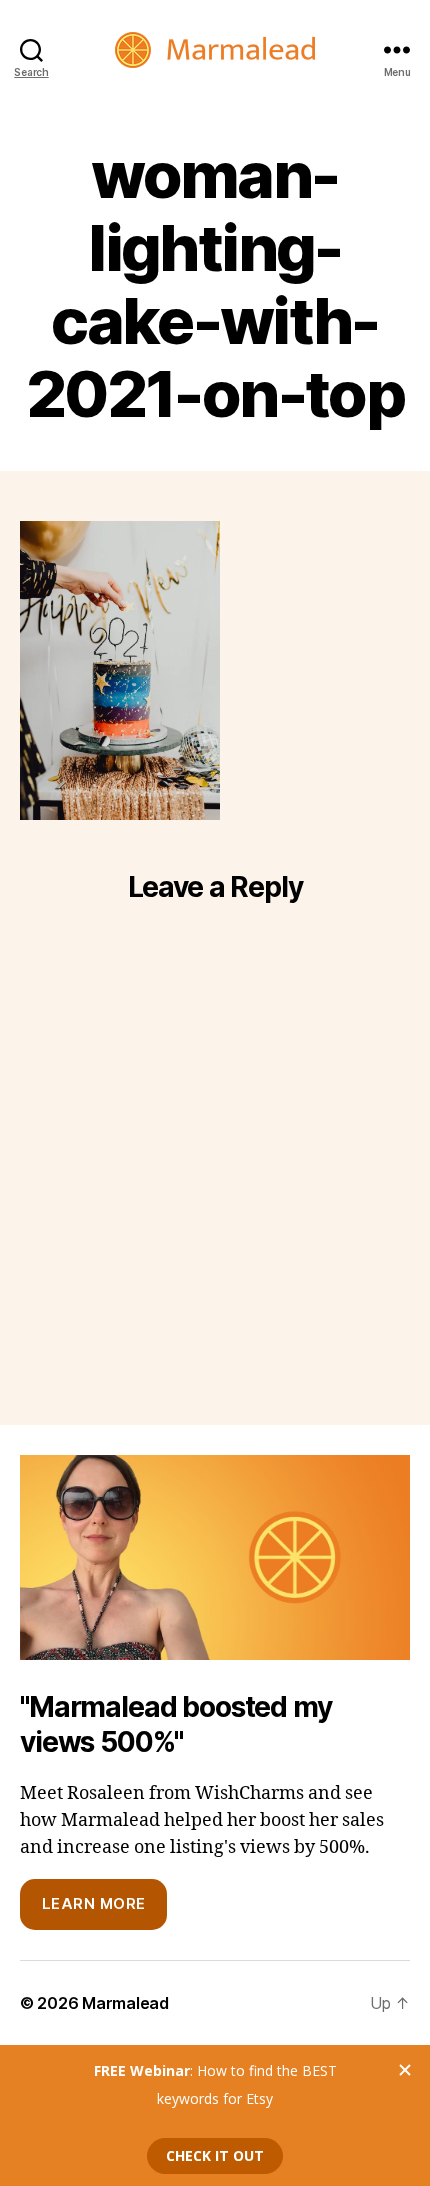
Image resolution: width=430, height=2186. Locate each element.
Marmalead (125, 2003)
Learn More (94, 1903)
